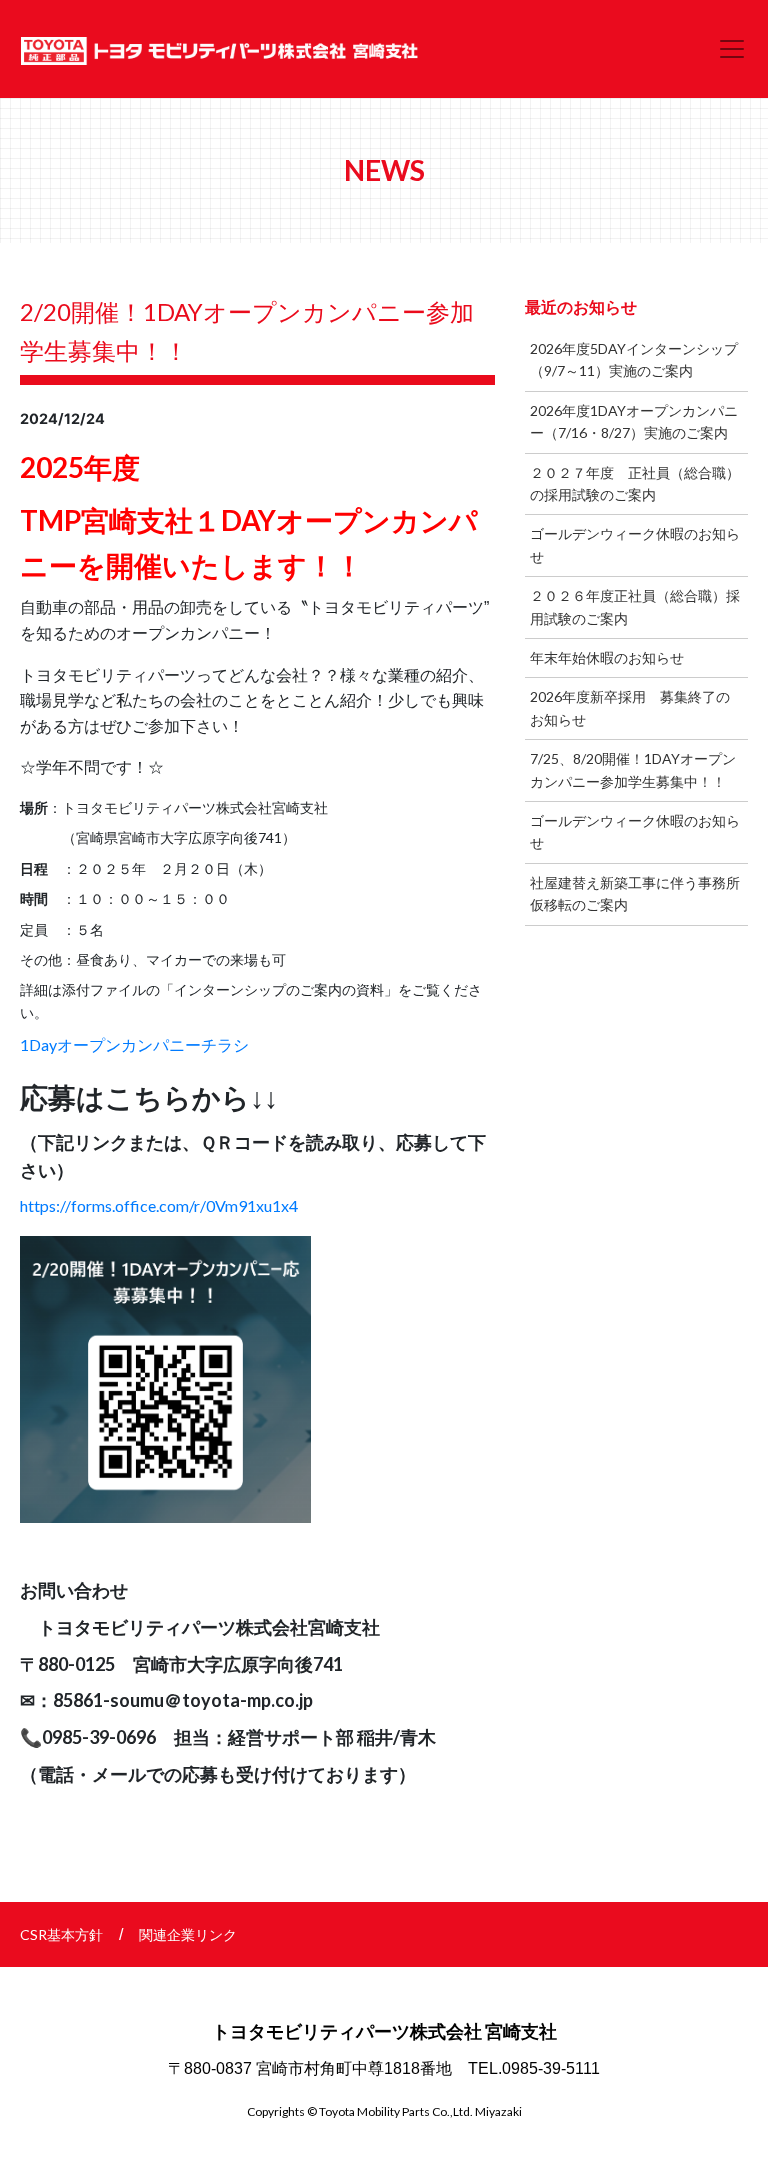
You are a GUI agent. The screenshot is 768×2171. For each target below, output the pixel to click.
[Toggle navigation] (732, 49)
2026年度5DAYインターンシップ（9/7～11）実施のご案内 (634, 359)
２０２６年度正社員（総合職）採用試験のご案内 (635, 606)
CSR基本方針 (61, 1934)
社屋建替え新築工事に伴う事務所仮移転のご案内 (635, 893)
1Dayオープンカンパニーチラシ (134, 1044)
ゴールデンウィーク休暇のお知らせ (635, 544)
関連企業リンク (188, 1934)
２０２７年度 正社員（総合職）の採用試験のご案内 (635, 483)
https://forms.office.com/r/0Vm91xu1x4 (159, 1205)
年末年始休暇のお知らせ (607, 657)
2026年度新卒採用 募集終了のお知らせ (630, 707)
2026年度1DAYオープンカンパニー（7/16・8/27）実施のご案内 (634, 421)
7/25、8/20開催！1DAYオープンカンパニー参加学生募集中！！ (633, 769)
